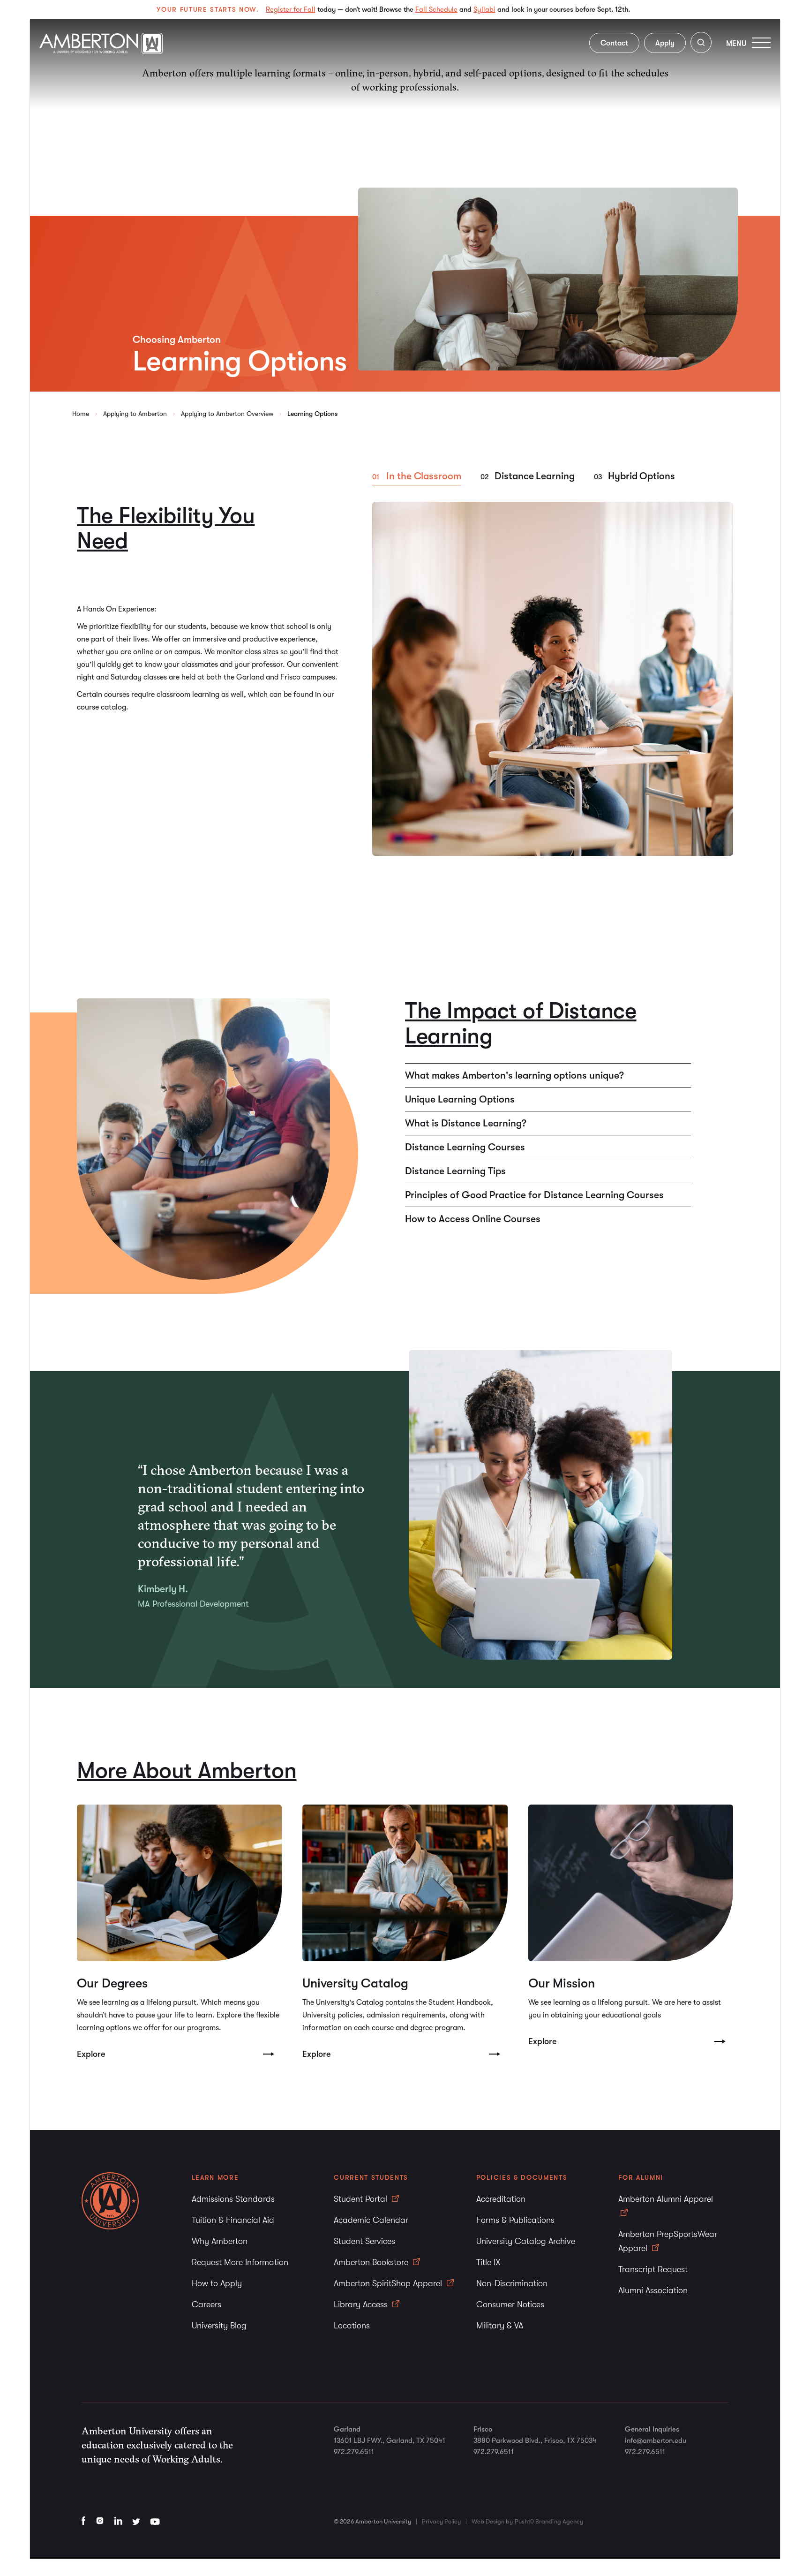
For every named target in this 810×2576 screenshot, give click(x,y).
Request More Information (240, 2262)
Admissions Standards (233, 2199)
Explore (91, 2054)
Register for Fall (291, 9)
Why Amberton (220, 2241)
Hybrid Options (641, 476)
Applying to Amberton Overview (227, 414)
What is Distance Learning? (466, 1123)
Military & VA (500, 2326)
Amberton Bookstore (372, 2262)
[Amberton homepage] (101, 51)
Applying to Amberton (135, 414)
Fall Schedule (436, 9)
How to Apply (217, 2283)
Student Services (364, 2241)
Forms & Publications (515, 2220)
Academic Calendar (371, 2220)
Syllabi (484, 9)
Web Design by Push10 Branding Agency (527, 2521)
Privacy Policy (441, 2521)
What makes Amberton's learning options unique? (514, 1075)
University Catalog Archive (526, 2241)
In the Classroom (424, 476)
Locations (352, 2326)
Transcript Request (653, 2269)
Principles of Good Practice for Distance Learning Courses (534, 1195)
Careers (206, 2304)
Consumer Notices (510, 2304)
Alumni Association (653, 2290)
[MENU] (761, 42)
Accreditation (501, 2199)
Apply (665, 43)
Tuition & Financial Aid (233, 2220)
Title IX (488, 2262)
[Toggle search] (701, 44)
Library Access (362, 2304)
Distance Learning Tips (455, 1171)
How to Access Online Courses (473, 1219)
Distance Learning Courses (465, 1147)
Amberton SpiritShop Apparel (389, 2283)
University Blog (219, 2326)
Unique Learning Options (460, 1099)
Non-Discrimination (512, 2283)
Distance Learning (535, 476)
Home (81, 414)
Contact (614, 43)
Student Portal (362, 2199)
